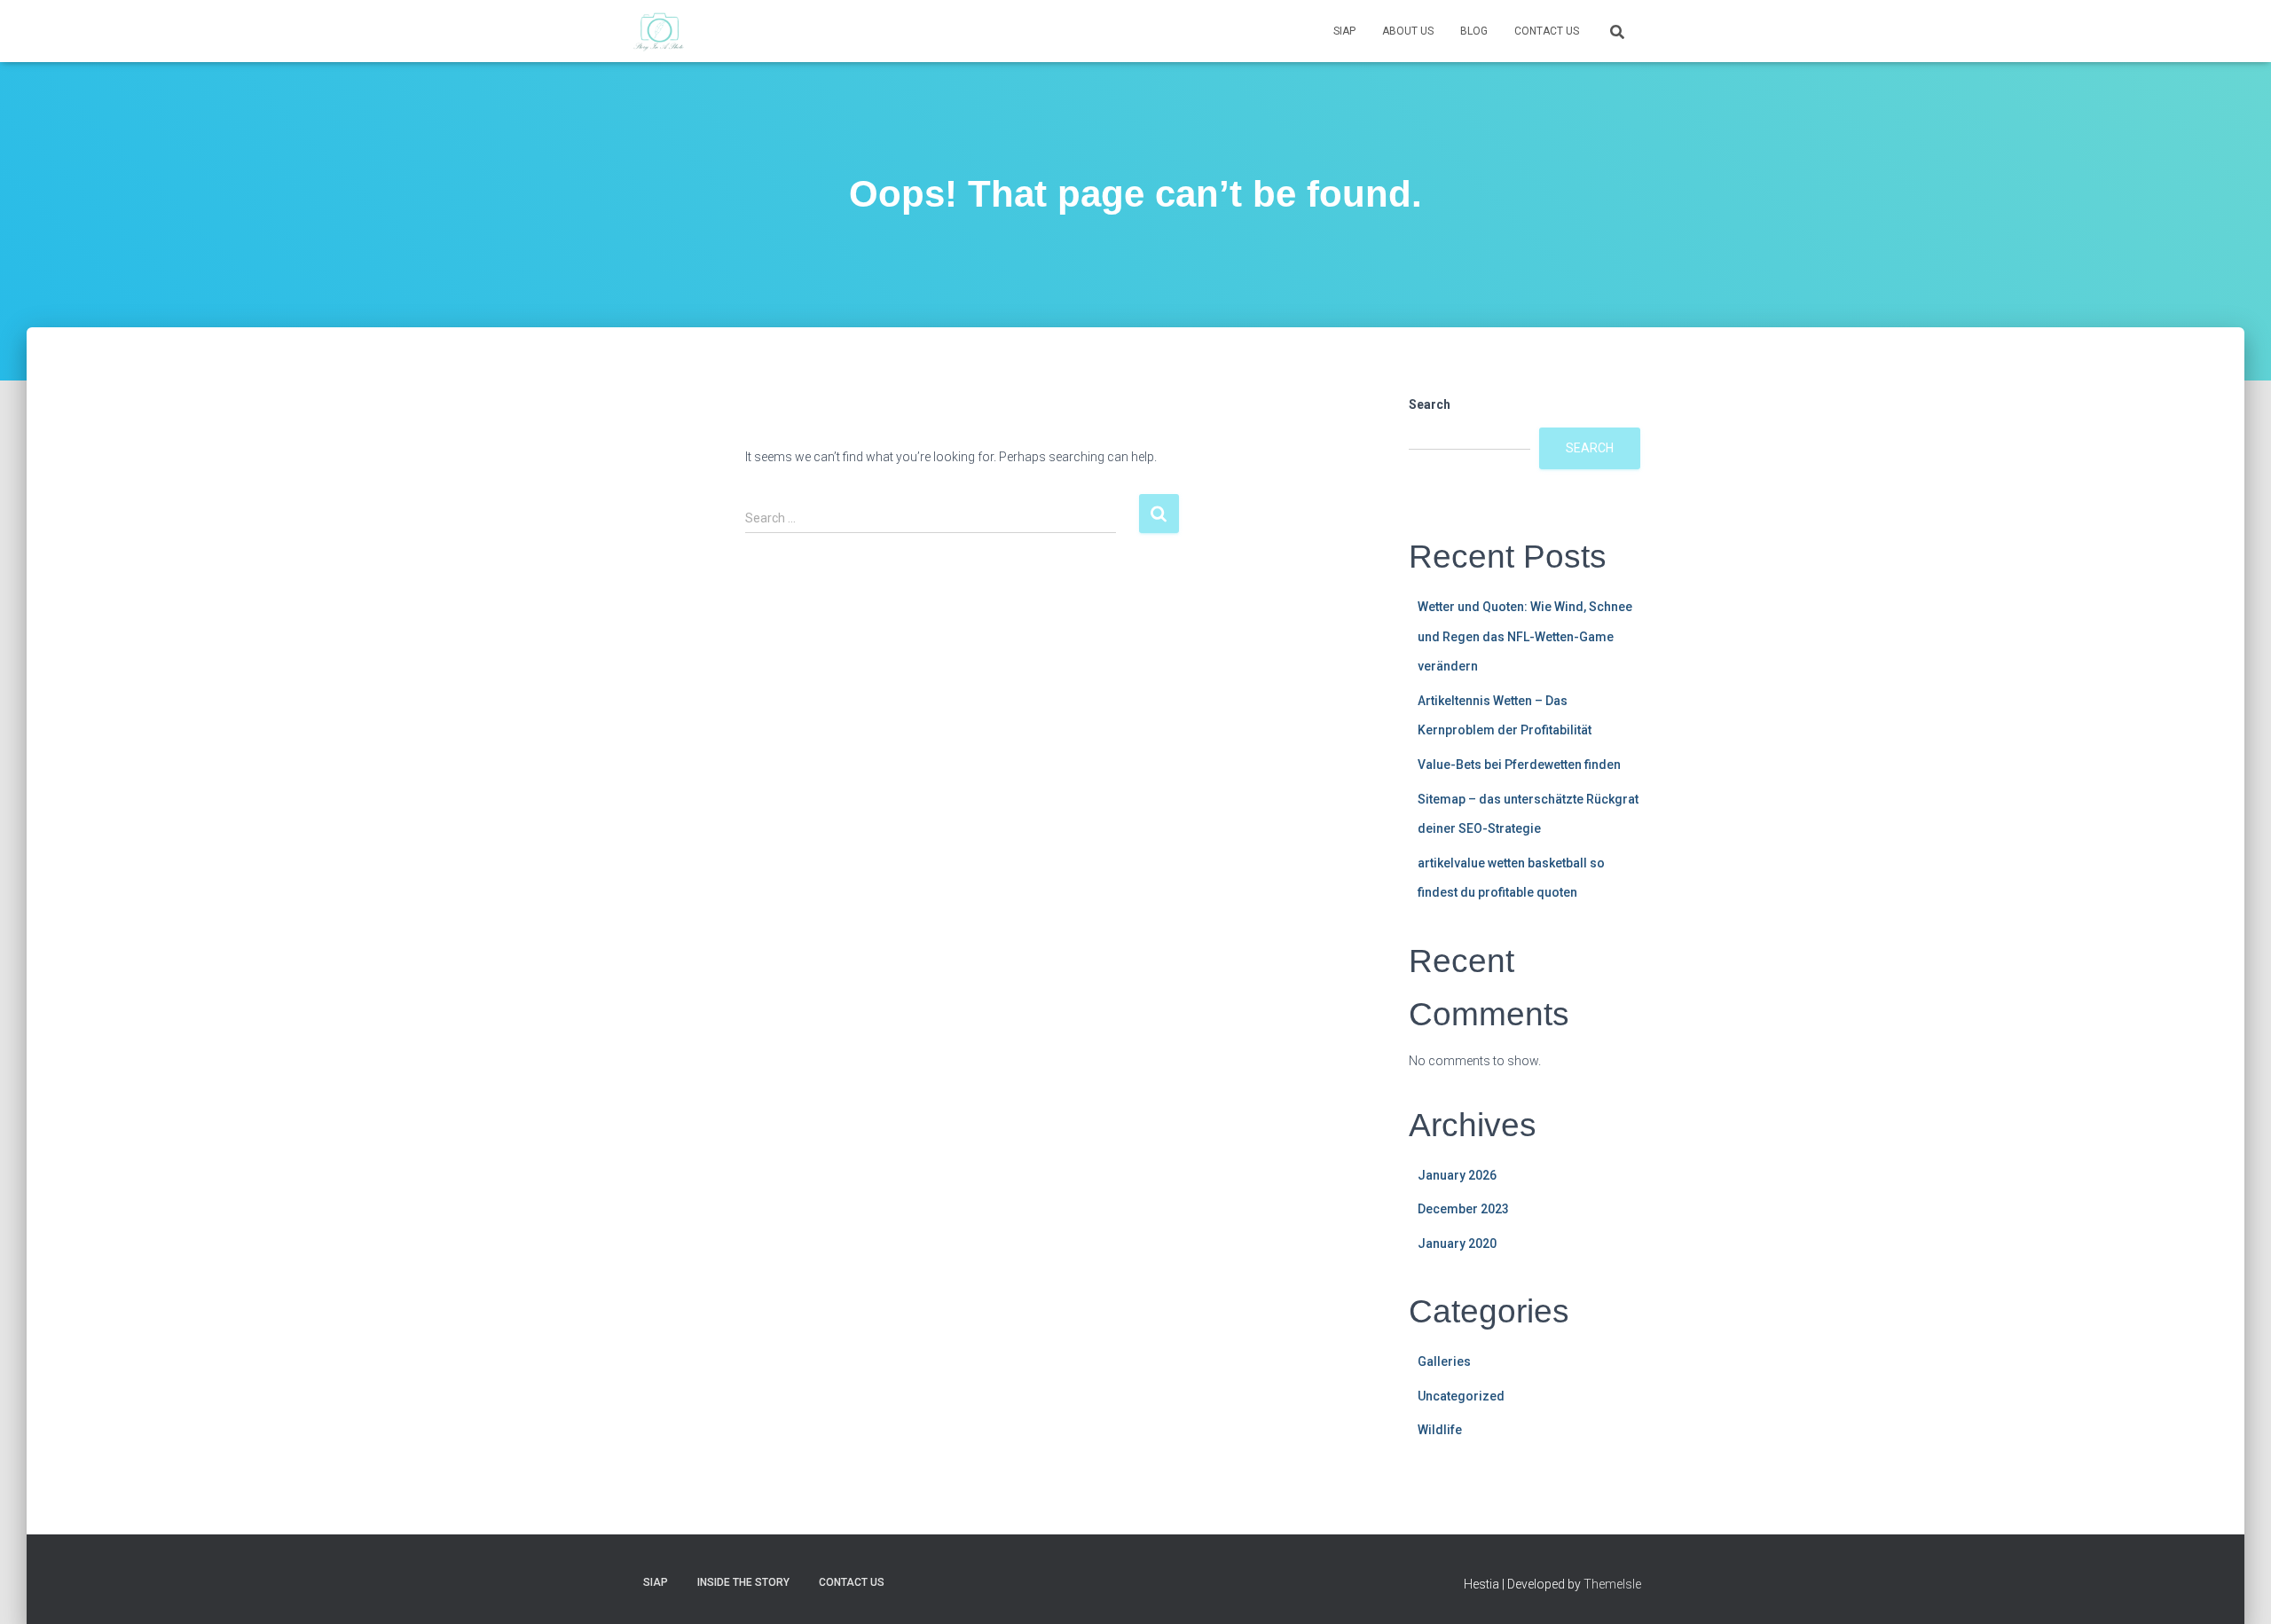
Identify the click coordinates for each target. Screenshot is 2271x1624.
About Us (1408, 31)
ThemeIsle (1612, 1584)
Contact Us (1547, 31)
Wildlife (1440, 1430)
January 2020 (1457, 1243)
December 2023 (1463, 1209)
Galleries (1444, 1361)
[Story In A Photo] (660, 31)
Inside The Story (743, 1582)
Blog (1474, 31)
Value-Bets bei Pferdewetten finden (1519, 765)
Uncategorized (1461, 1396)
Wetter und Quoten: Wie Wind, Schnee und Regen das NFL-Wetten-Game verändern (1525, 636)
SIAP (1344, 31)
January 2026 (1457, 1175)
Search (1430, 404)
